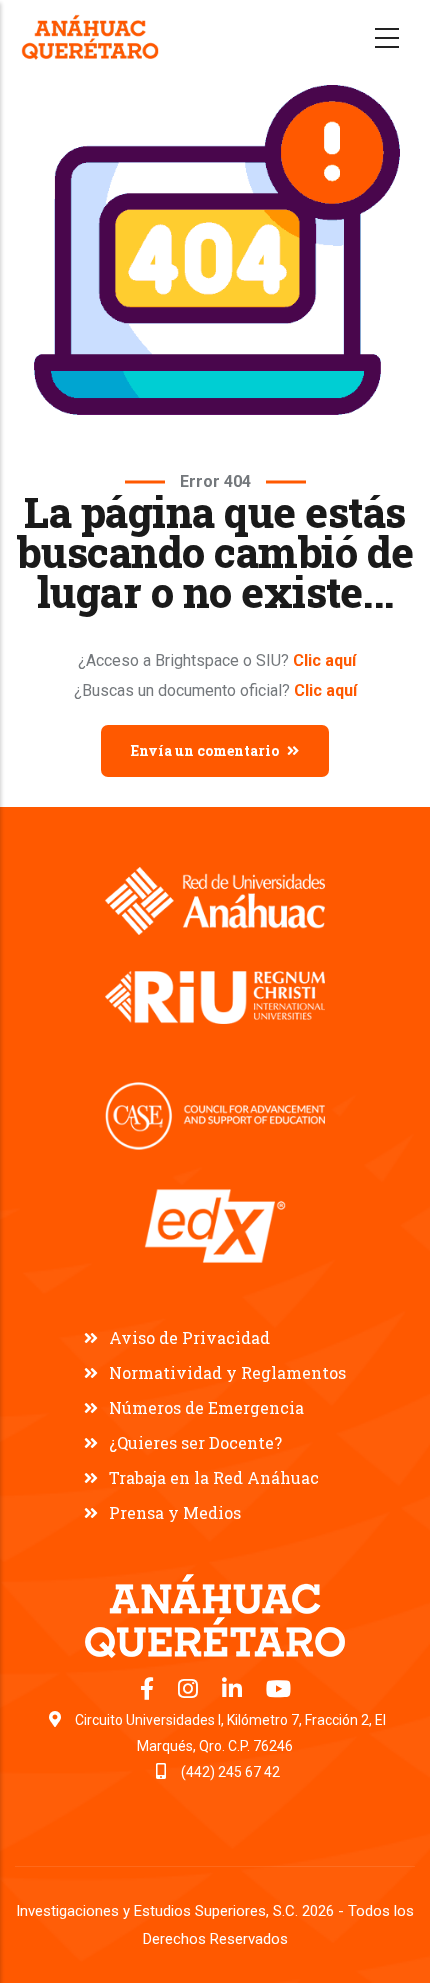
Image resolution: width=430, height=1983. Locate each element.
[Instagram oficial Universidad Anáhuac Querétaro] (190, 1692)
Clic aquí (324, 660)
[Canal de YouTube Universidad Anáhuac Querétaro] (278, 1692)
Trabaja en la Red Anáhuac (214, 1477)
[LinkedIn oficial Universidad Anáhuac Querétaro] (234, 1692)
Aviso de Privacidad (189, 1337)
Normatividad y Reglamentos (227, 1372)
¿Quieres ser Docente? (195, 1442)
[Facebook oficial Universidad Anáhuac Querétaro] (149, 1692)
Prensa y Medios (175, 1512)
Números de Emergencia (206, 1407)
